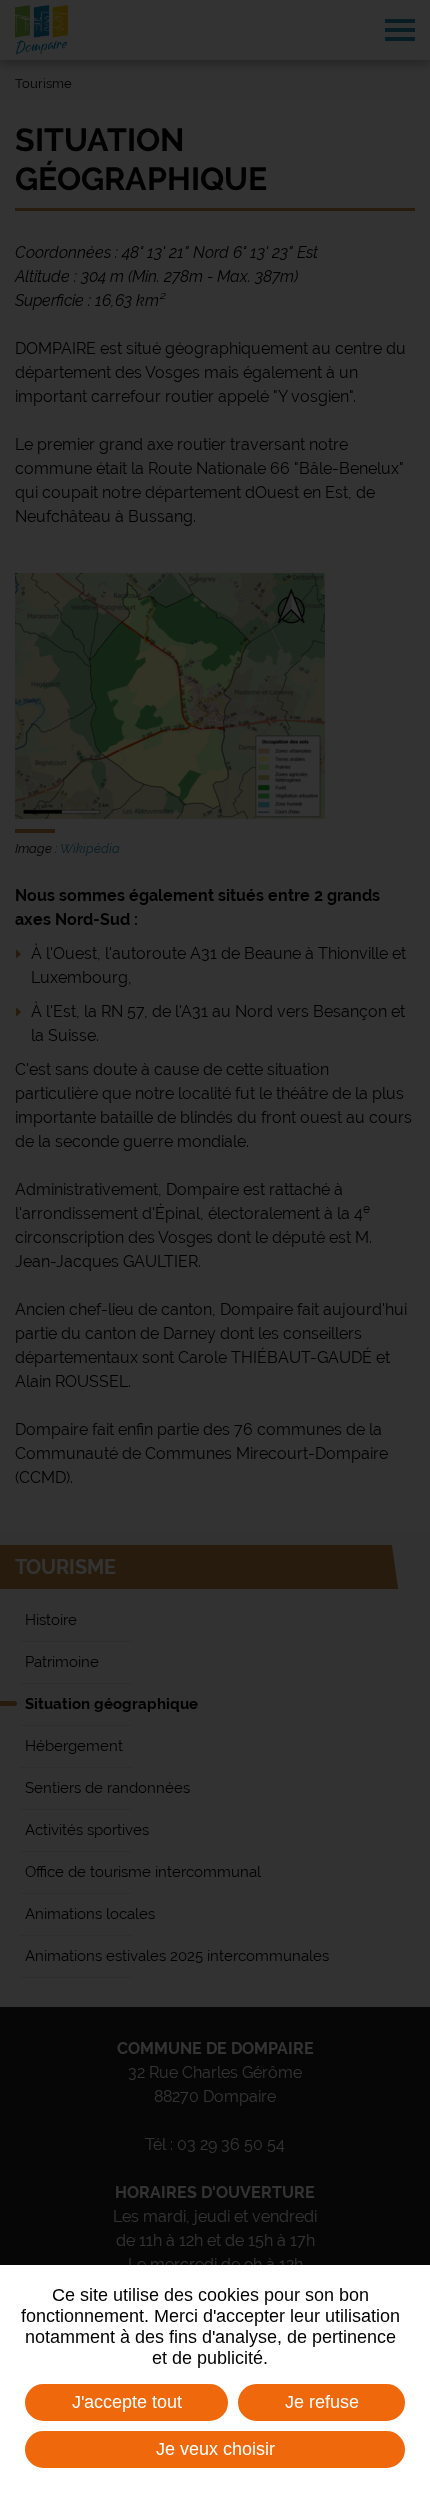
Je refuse (322, 2402)
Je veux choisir (215, 2449)
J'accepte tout (127, 2402)
